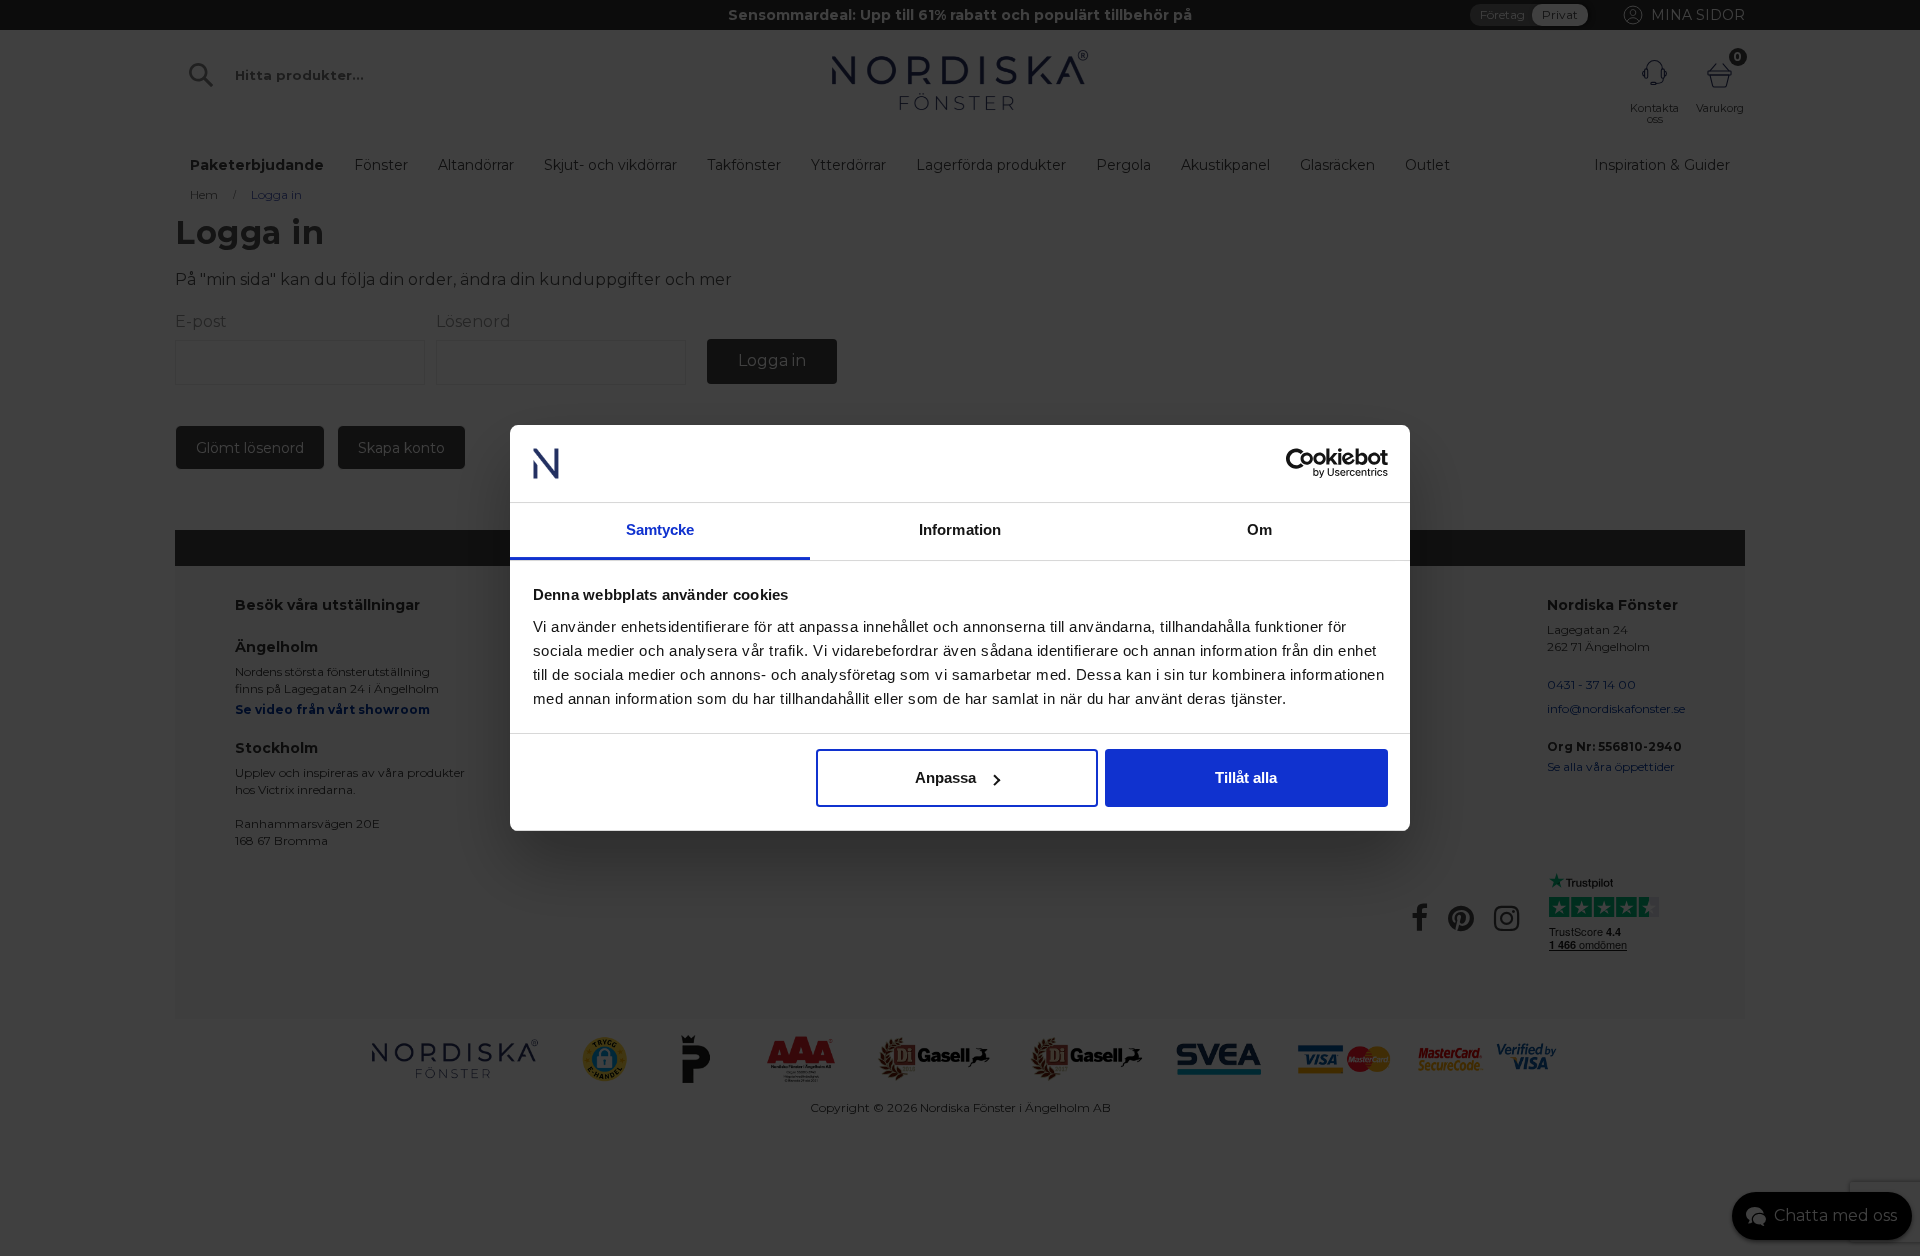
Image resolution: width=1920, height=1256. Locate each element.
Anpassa (945, 777)
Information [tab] (960, 529)
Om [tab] (1259, 529)
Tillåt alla (1246, 777)
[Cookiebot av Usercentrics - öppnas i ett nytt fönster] (1300, 464)
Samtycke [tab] (660, 529)
